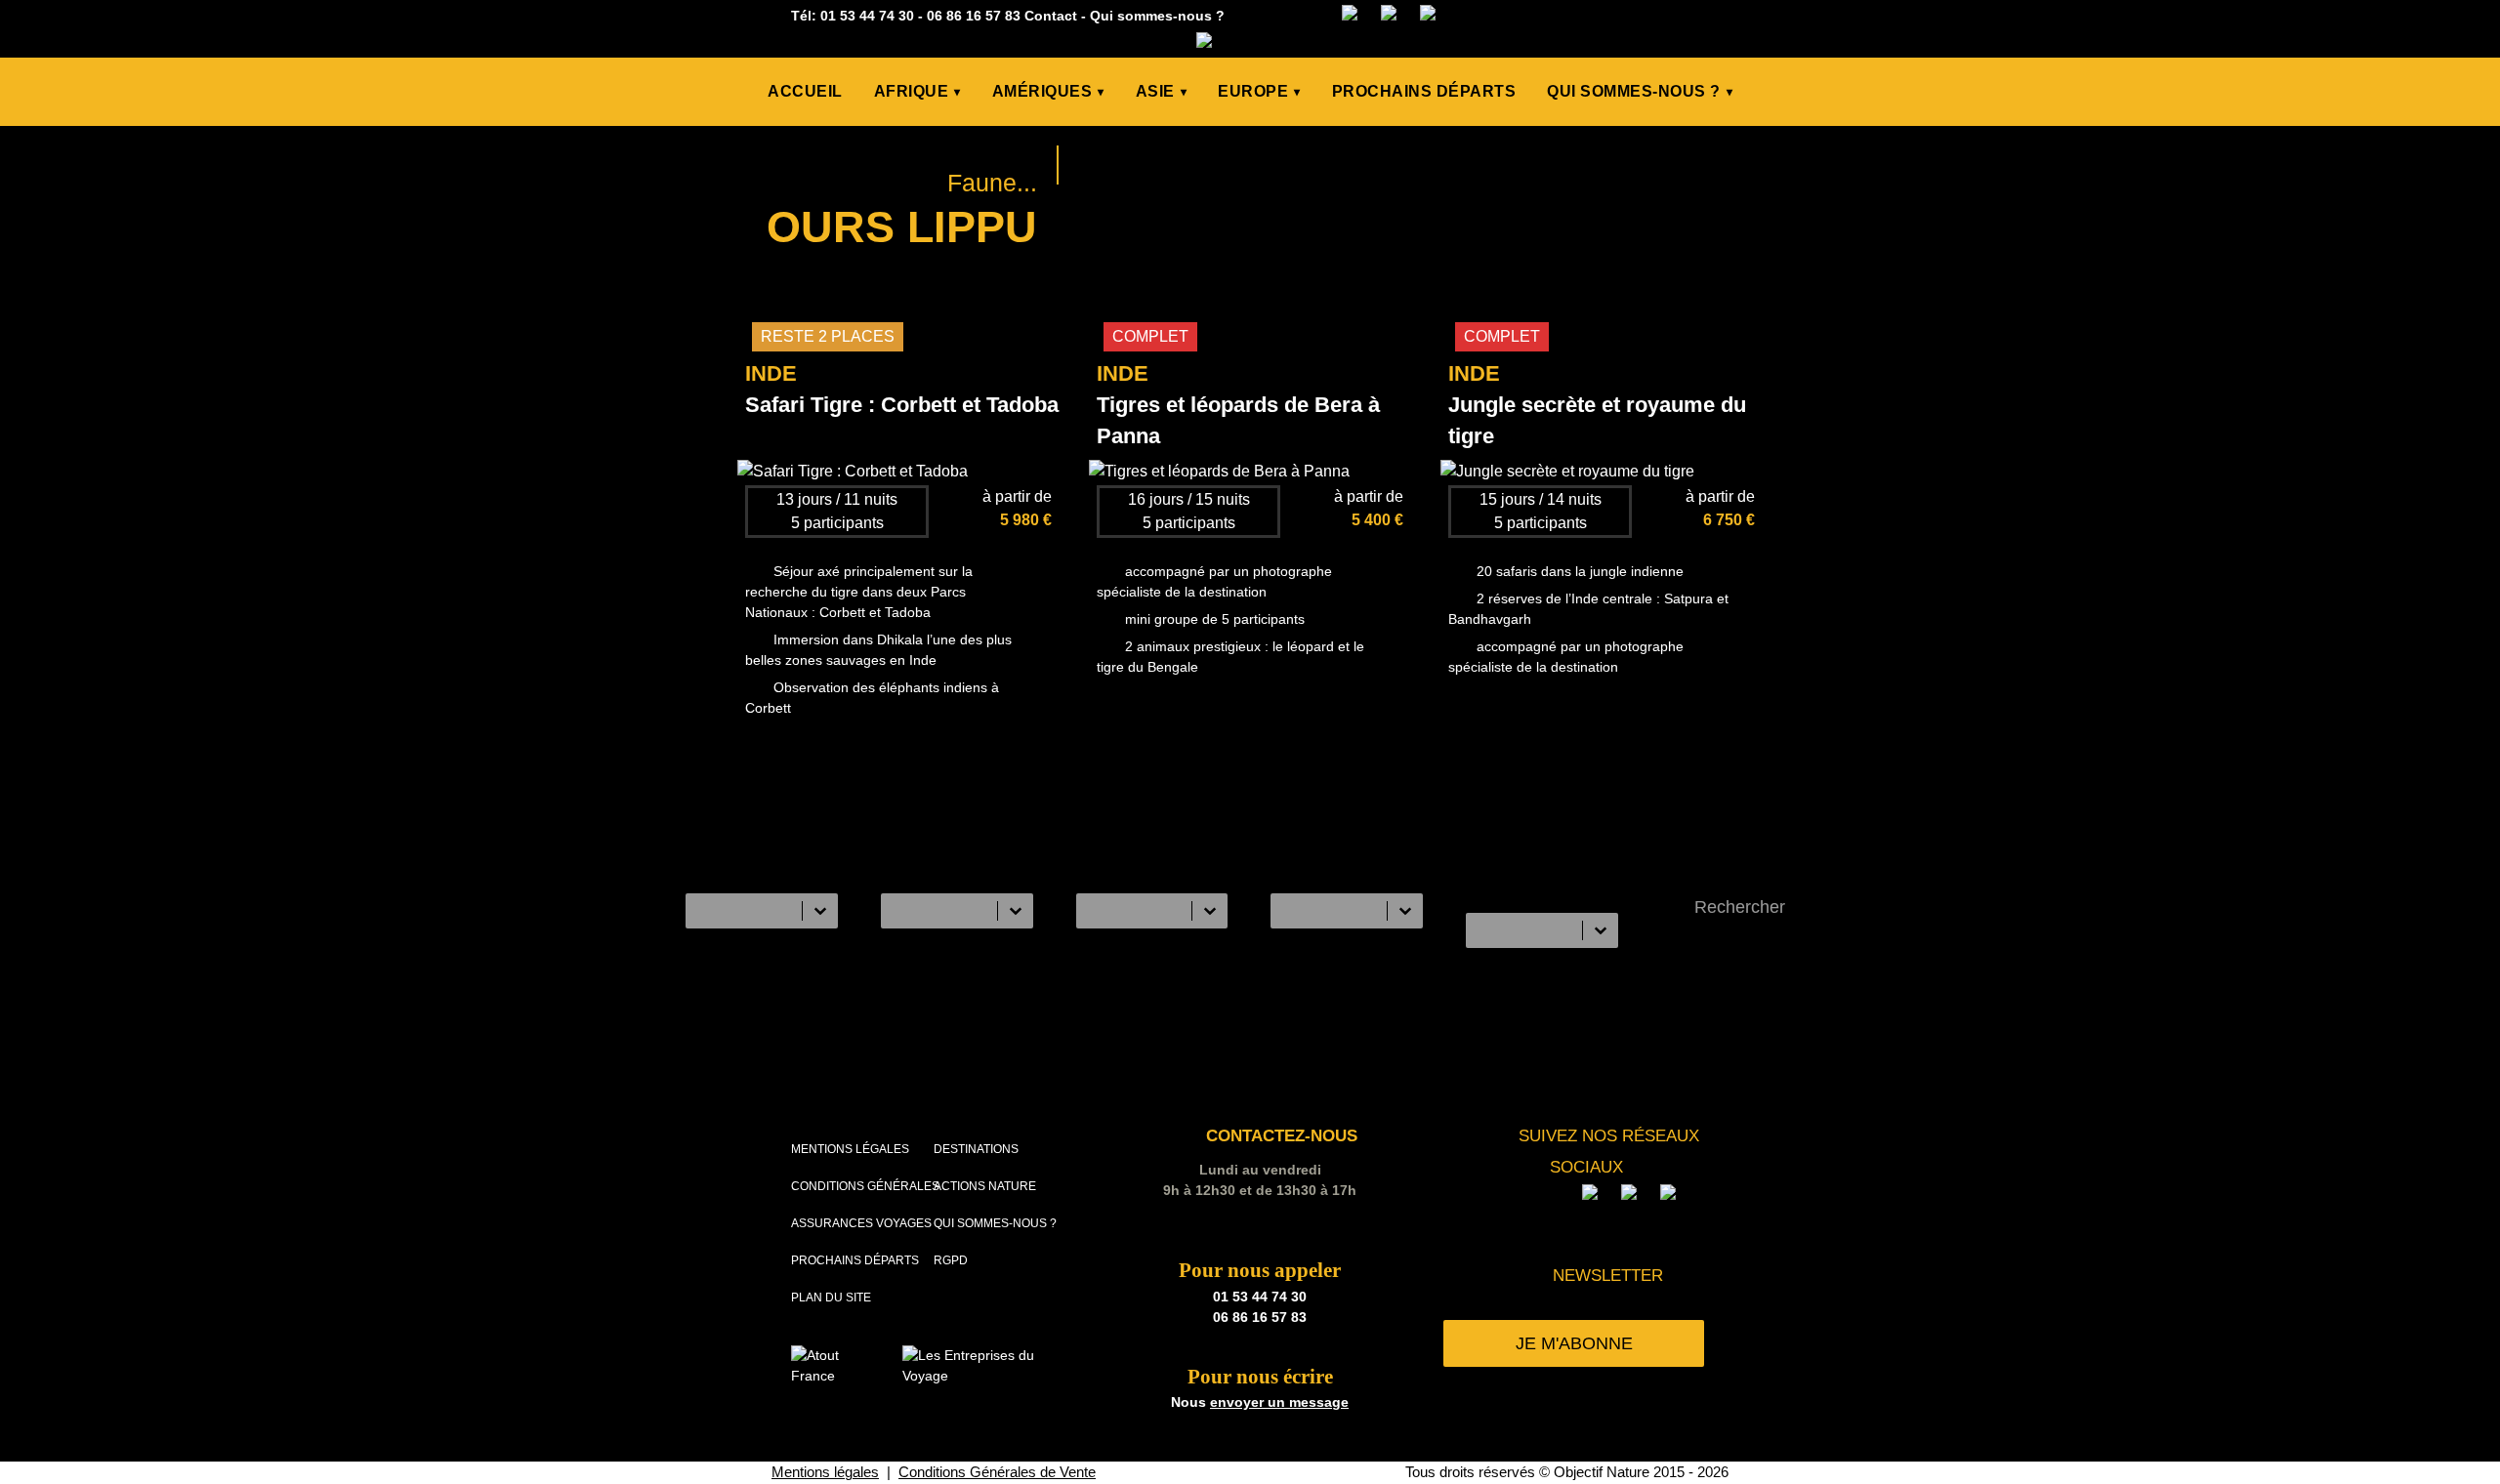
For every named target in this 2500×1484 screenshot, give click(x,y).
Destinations (976, 1149)
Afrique (917, 91)
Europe (1259, 91)
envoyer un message (1279, 1402)
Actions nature (985, 1186)
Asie (1162, 91)
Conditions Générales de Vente (997, 1472)
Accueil (805, 91)
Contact (1051, 16)
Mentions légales (850, 1149)
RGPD (951, 1260)
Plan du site (831, 1298)
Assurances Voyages (861, 1223)
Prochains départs (1424, 91)
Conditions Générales (865, 1186)
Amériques (1048, 91)
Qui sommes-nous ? (1157, 16)
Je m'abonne (1574, 1343)
